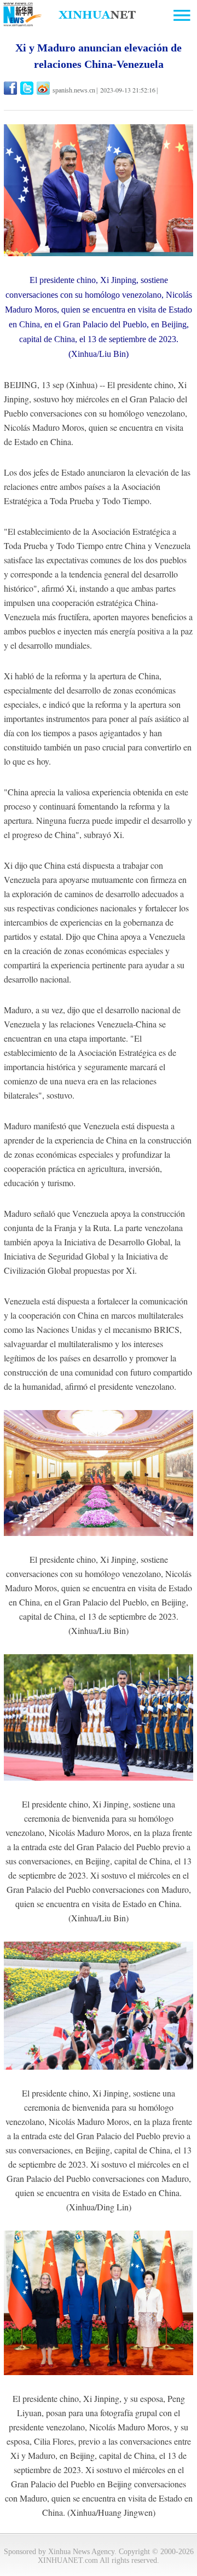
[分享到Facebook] (11, 88)
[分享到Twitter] (28, 88)
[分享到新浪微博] (44, 88)
